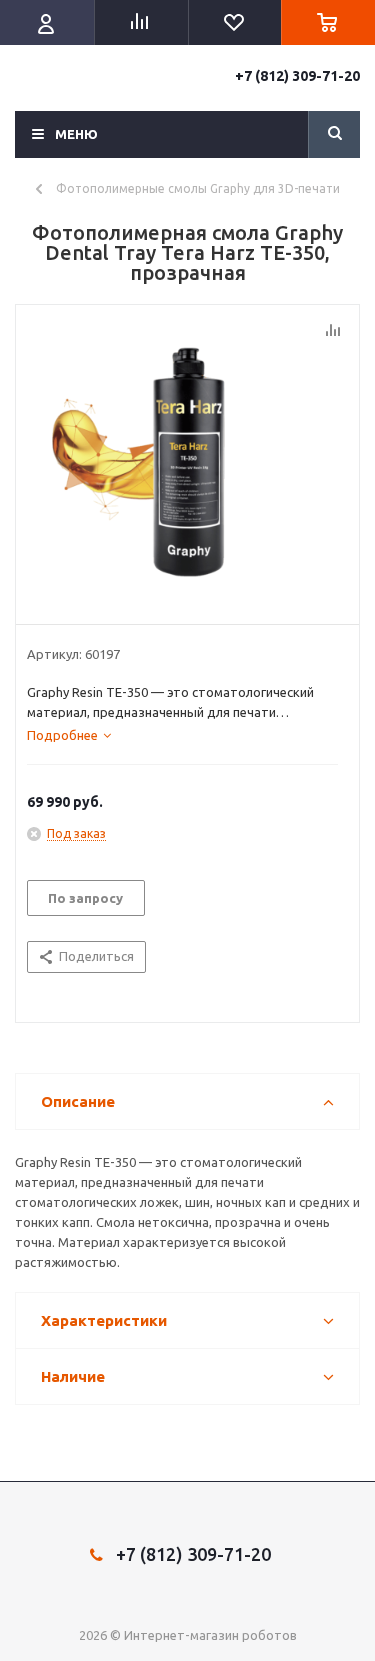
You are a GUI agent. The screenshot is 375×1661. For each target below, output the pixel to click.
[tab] (69, 735)
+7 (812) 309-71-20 (297, 76)
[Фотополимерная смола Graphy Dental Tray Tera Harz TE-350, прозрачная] (187, 460)
